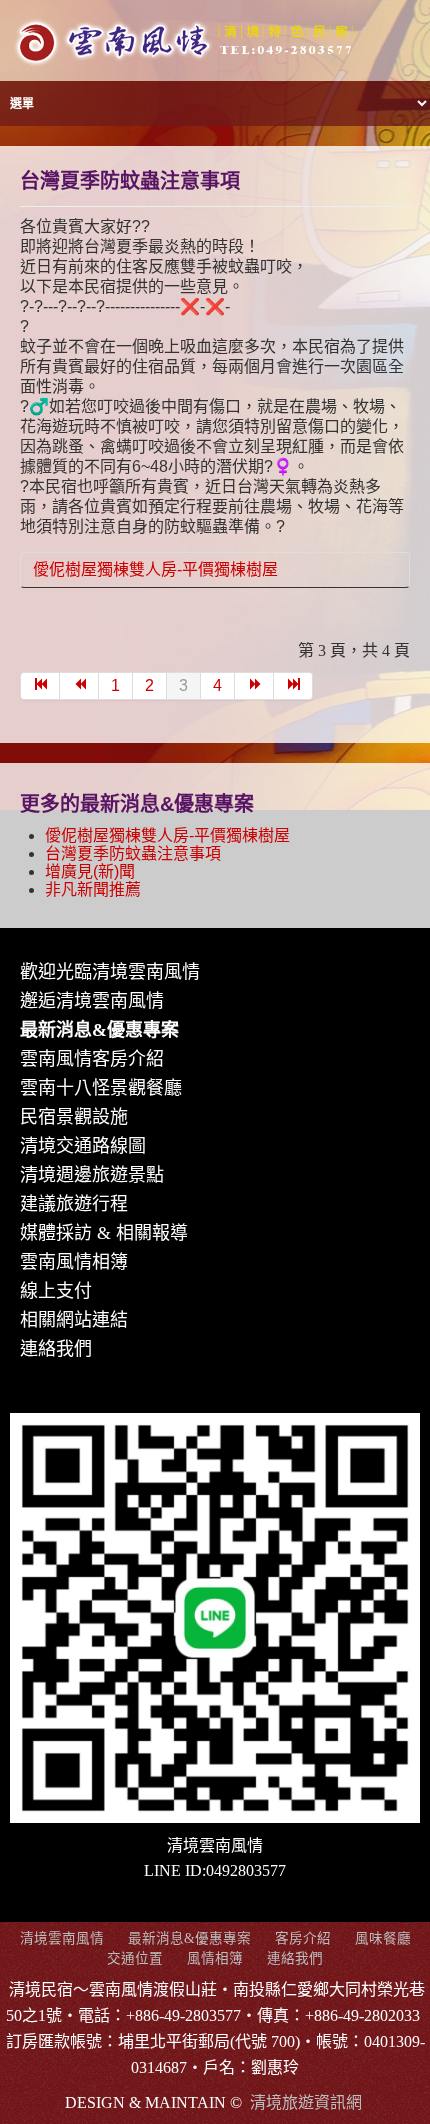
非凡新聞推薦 (93, 889)
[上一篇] (79, 686)
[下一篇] (254, 686)
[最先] (40, 686)
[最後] (293, 686)
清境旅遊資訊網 (306, 2102)
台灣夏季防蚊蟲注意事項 (130, 181)
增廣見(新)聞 (90, 871)
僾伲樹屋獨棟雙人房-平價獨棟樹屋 (155, 569)
